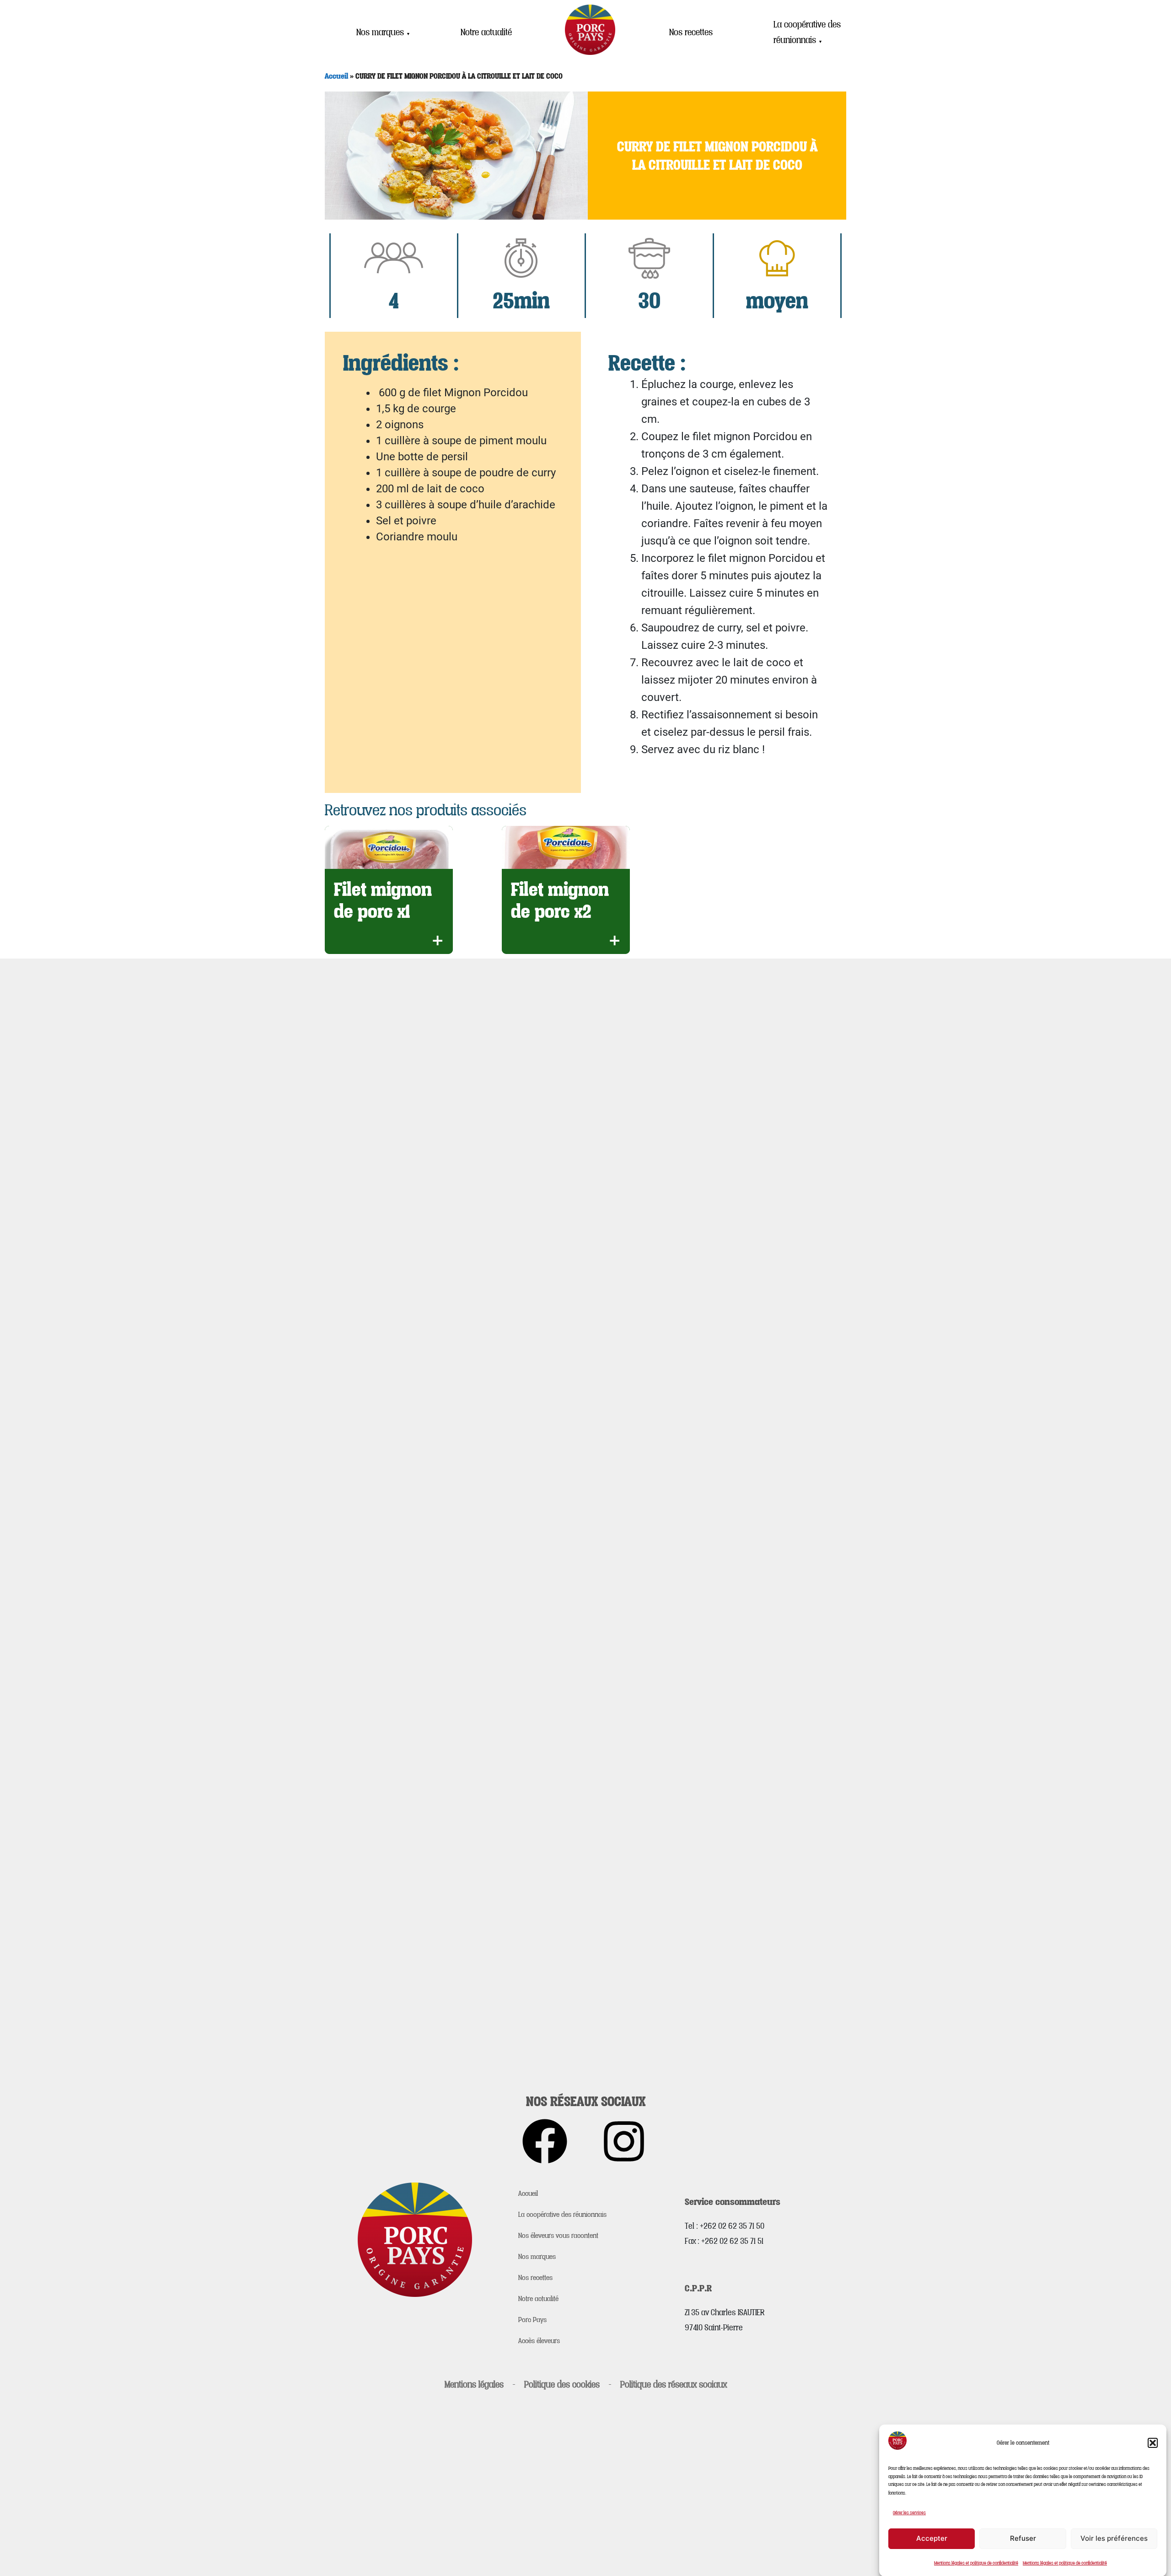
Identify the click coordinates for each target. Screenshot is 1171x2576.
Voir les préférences (1114, 2538)
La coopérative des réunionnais (807, 32)
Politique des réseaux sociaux (674, 2384)
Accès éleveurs (539, 2340)
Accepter (932, 2538)
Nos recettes (691, 32)
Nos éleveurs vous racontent (558, 2235)
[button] (1153, 2443)
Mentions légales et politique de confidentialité (976, 2563)
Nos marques (383, 32)
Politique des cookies (562, 2384)
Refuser (1023, 2538)
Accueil (336, 76)
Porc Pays (532, 2319)
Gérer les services (909, 2512)
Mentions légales (474, 2384)
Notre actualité (486, 32)
